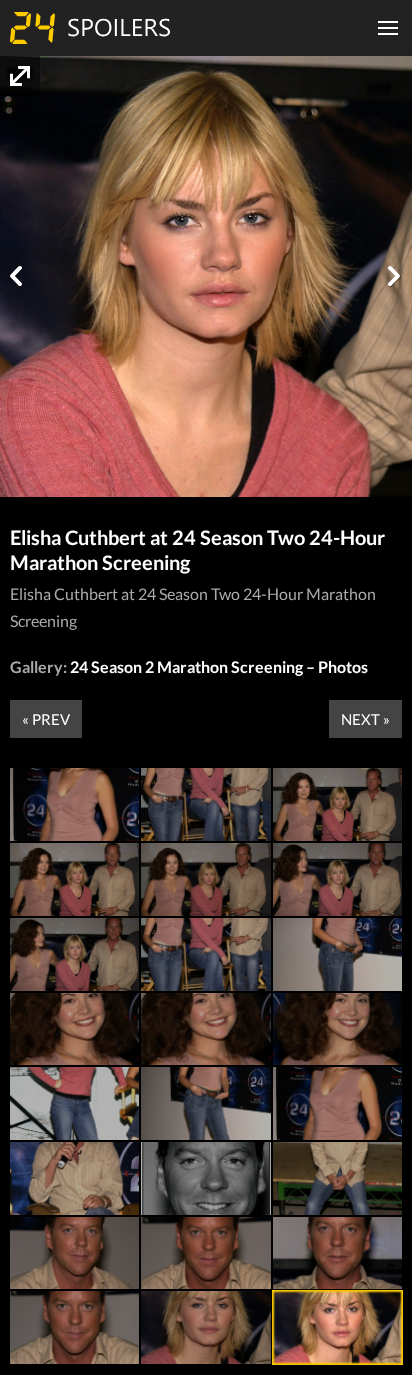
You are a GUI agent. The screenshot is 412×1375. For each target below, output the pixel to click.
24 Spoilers (90, 28)
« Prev (46, 719)
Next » (365, 719)
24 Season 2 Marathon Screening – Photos (219, 666)
